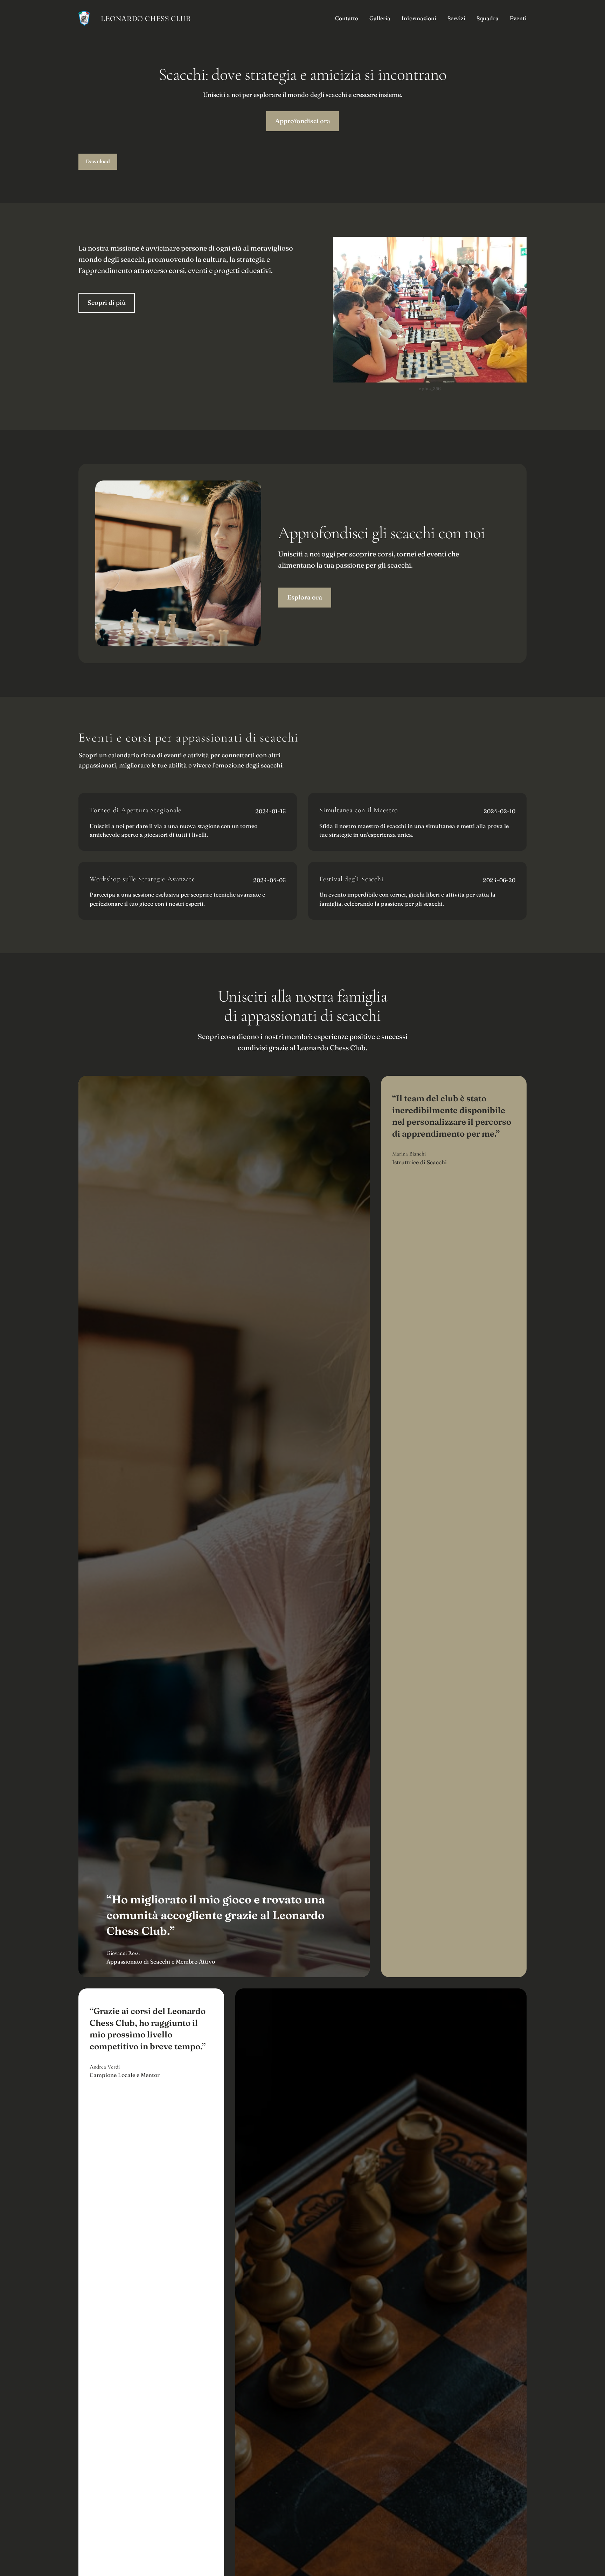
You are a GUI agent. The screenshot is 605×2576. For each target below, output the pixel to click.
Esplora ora (305, 597)
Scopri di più (107, 303)
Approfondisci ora (303, 121)
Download (98, 161)
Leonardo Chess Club (146, 18)
